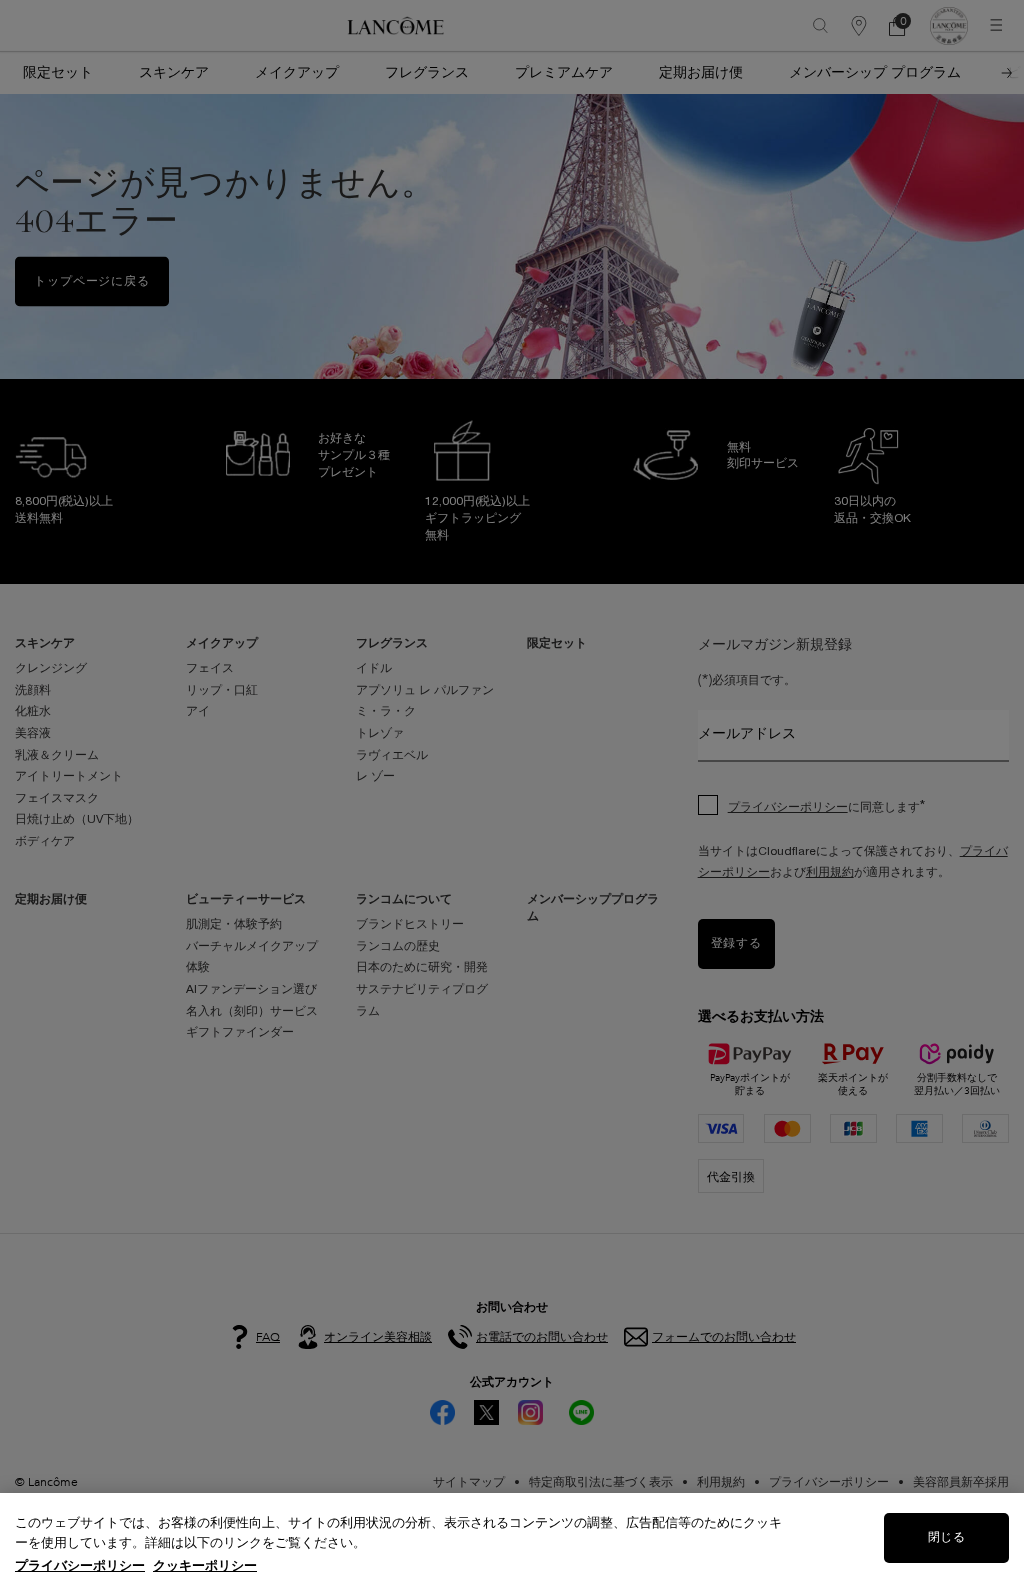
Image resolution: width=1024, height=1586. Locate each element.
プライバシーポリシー (80, 1565)
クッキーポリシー (205, 1565)
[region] (512, 1539)
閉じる (946, 1537)
